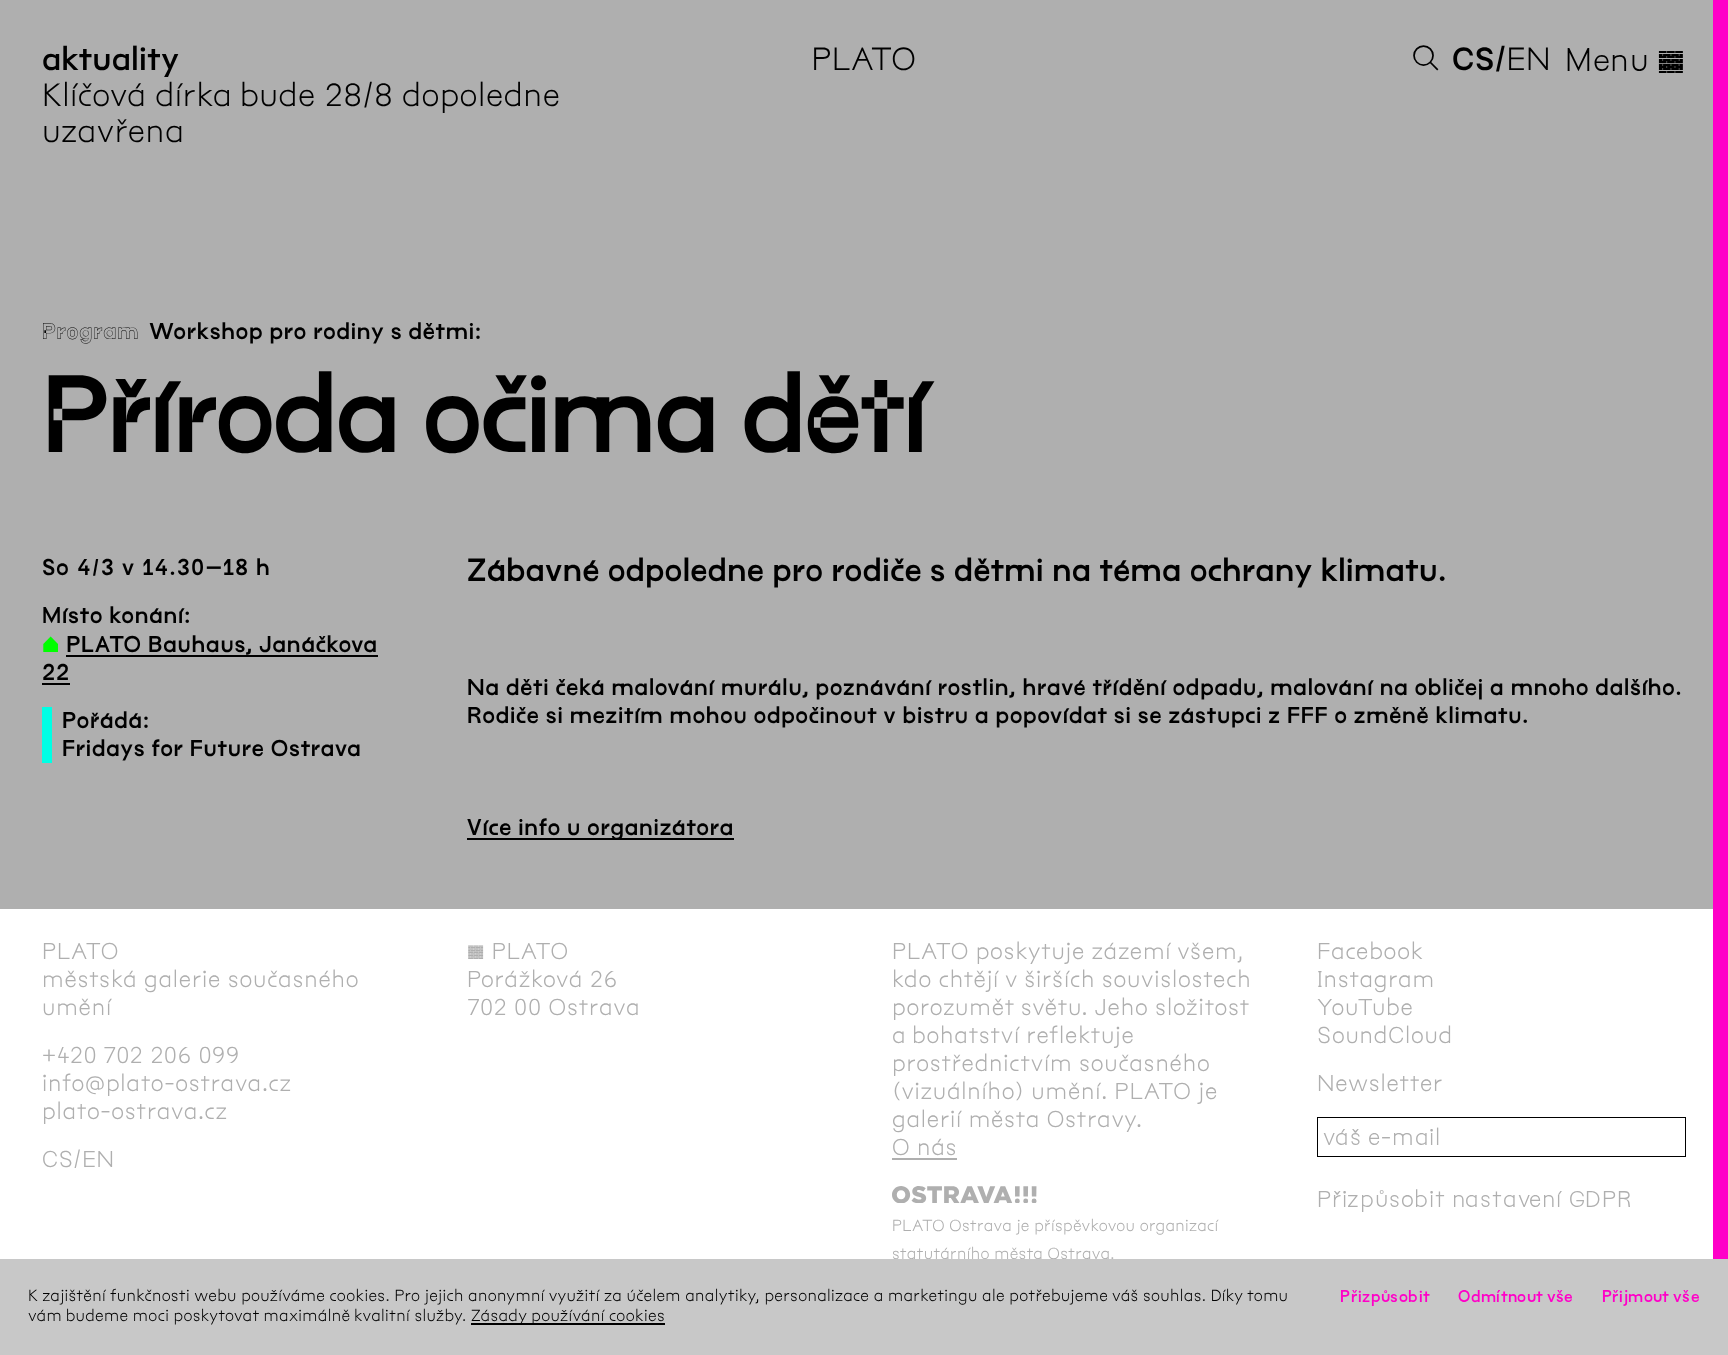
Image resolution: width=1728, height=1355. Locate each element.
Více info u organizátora (600, 828)
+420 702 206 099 (141, 1055)
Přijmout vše (1651, 1296)
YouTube (1365, 1007)
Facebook (1370, 951)
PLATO (863, 59)
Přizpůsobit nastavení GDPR (1475, 1199)
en (1528, 59)
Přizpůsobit (1385, 1296)
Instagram (1376, 979)
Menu (1625, 60)
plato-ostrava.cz (135, 1111)
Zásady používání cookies (568, 1316)
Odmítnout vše (1516, 1296)
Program (90, 332)
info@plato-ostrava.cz (167, 1083)
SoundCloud (1385, 1035)
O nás (924, 1147)
